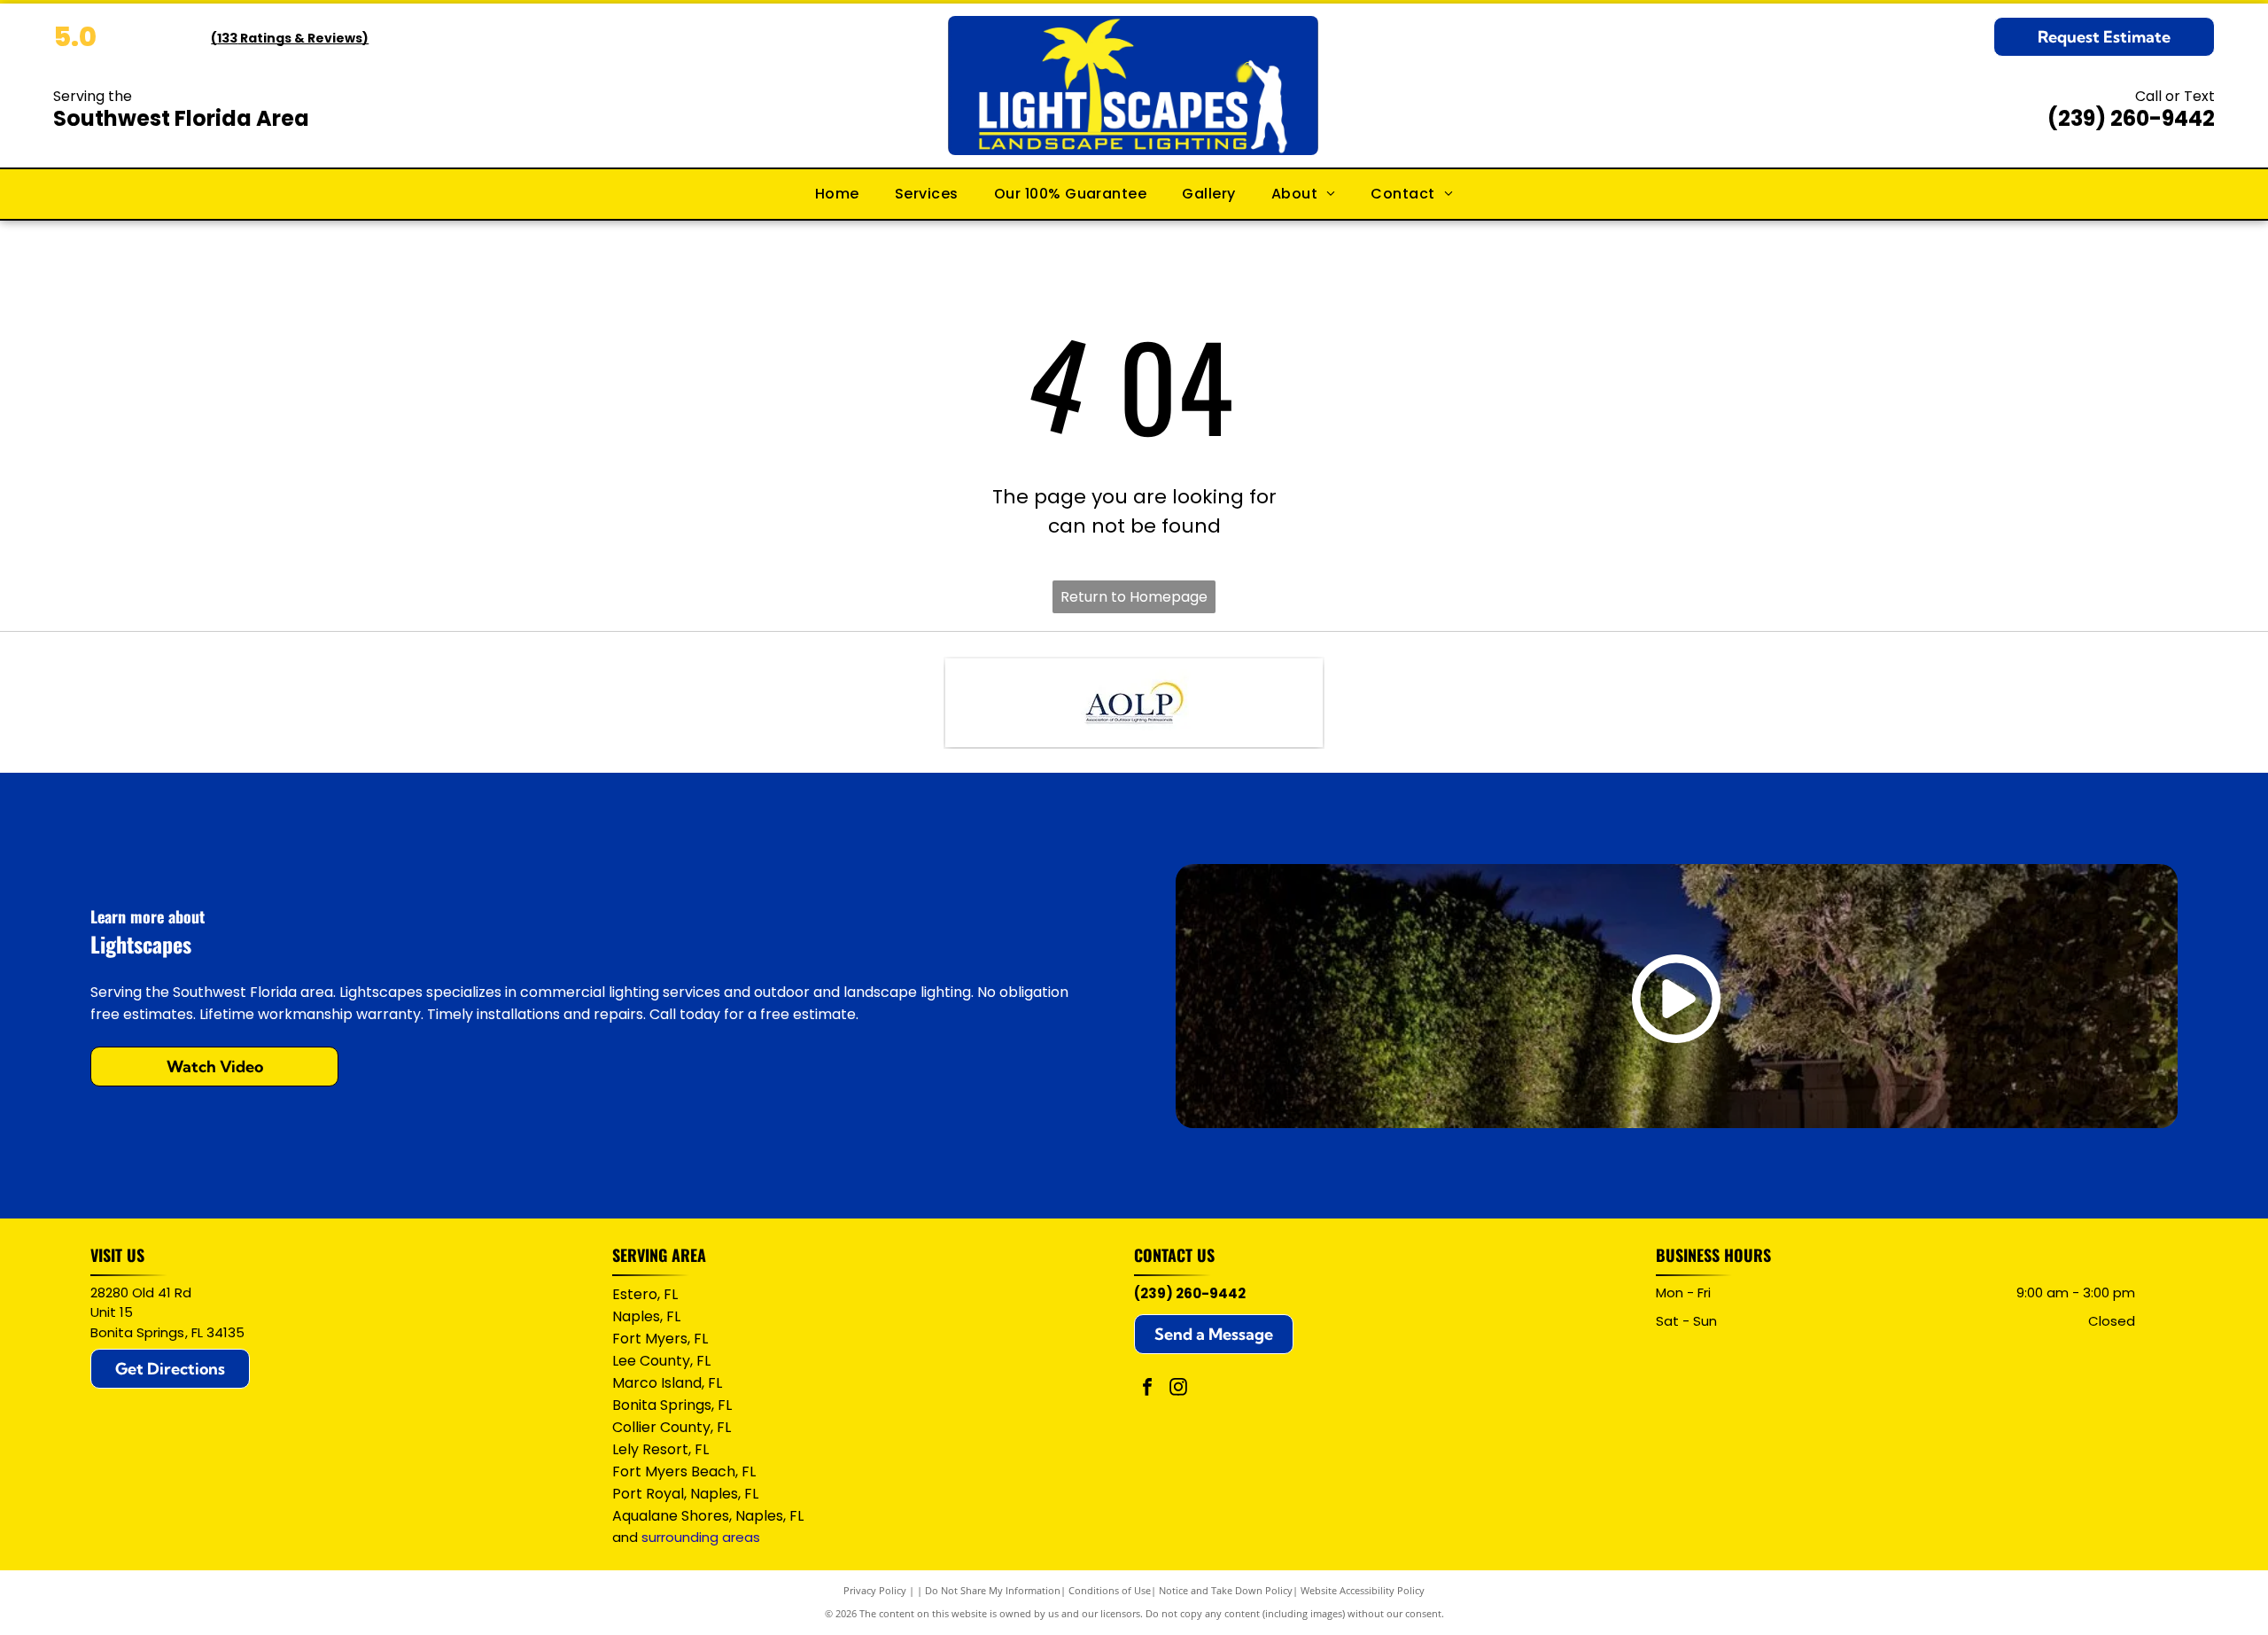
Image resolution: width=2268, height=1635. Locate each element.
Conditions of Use (1110, 1590)
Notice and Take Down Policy (1226, 1590)
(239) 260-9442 (2131, 118)
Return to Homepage (1134, 597)
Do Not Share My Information (993, 1590)
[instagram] (1178, 1389)
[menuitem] (837, 194)
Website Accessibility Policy (1363, 1590)
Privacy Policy (875, 1590)
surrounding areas (701, 1537)
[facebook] (1147, 1389)
